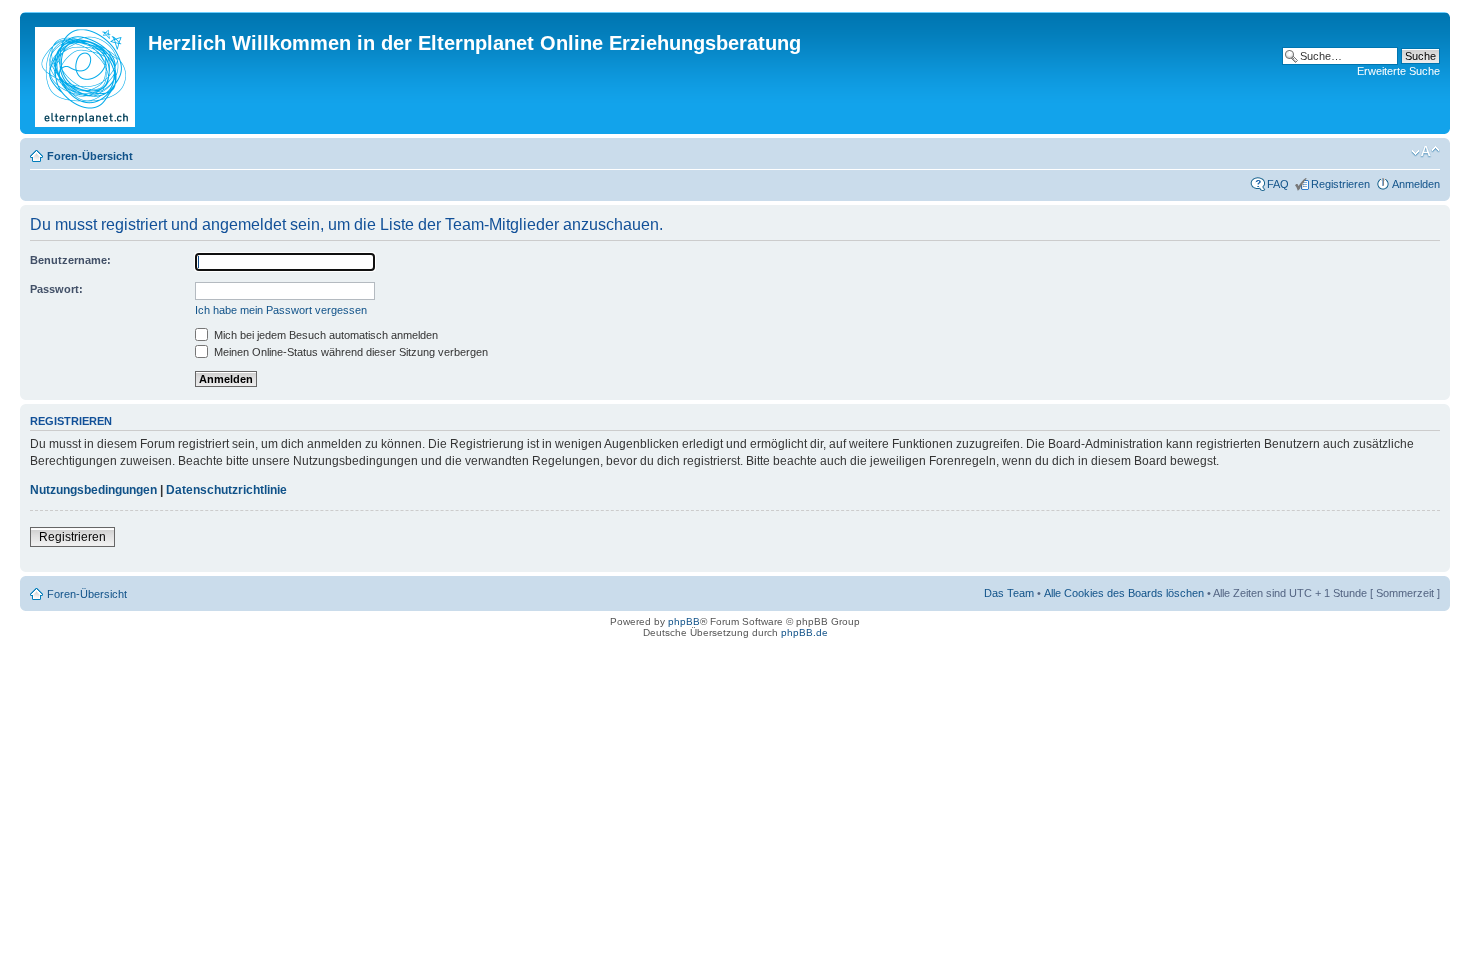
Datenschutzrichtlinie (226, 490)
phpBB (684, 621)
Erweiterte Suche (1398, 71)
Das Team (1009, 593)
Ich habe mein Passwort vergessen (281, 310)
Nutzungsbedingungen (93, 490)
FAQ (1278, 184)
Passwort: (56, 289)
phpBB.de (804, 632)
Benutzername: (70, 260)
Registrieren (1340, 184)
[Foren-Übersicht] (86, 73)
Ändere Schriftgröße (1425, 152)
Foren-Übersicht (90, 156)
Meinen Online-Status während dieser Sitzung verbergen (349, 352)
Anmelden (1416, 184)
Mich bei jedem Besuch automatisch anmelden (324, 335)
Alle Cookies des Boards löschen (1124, 593)
